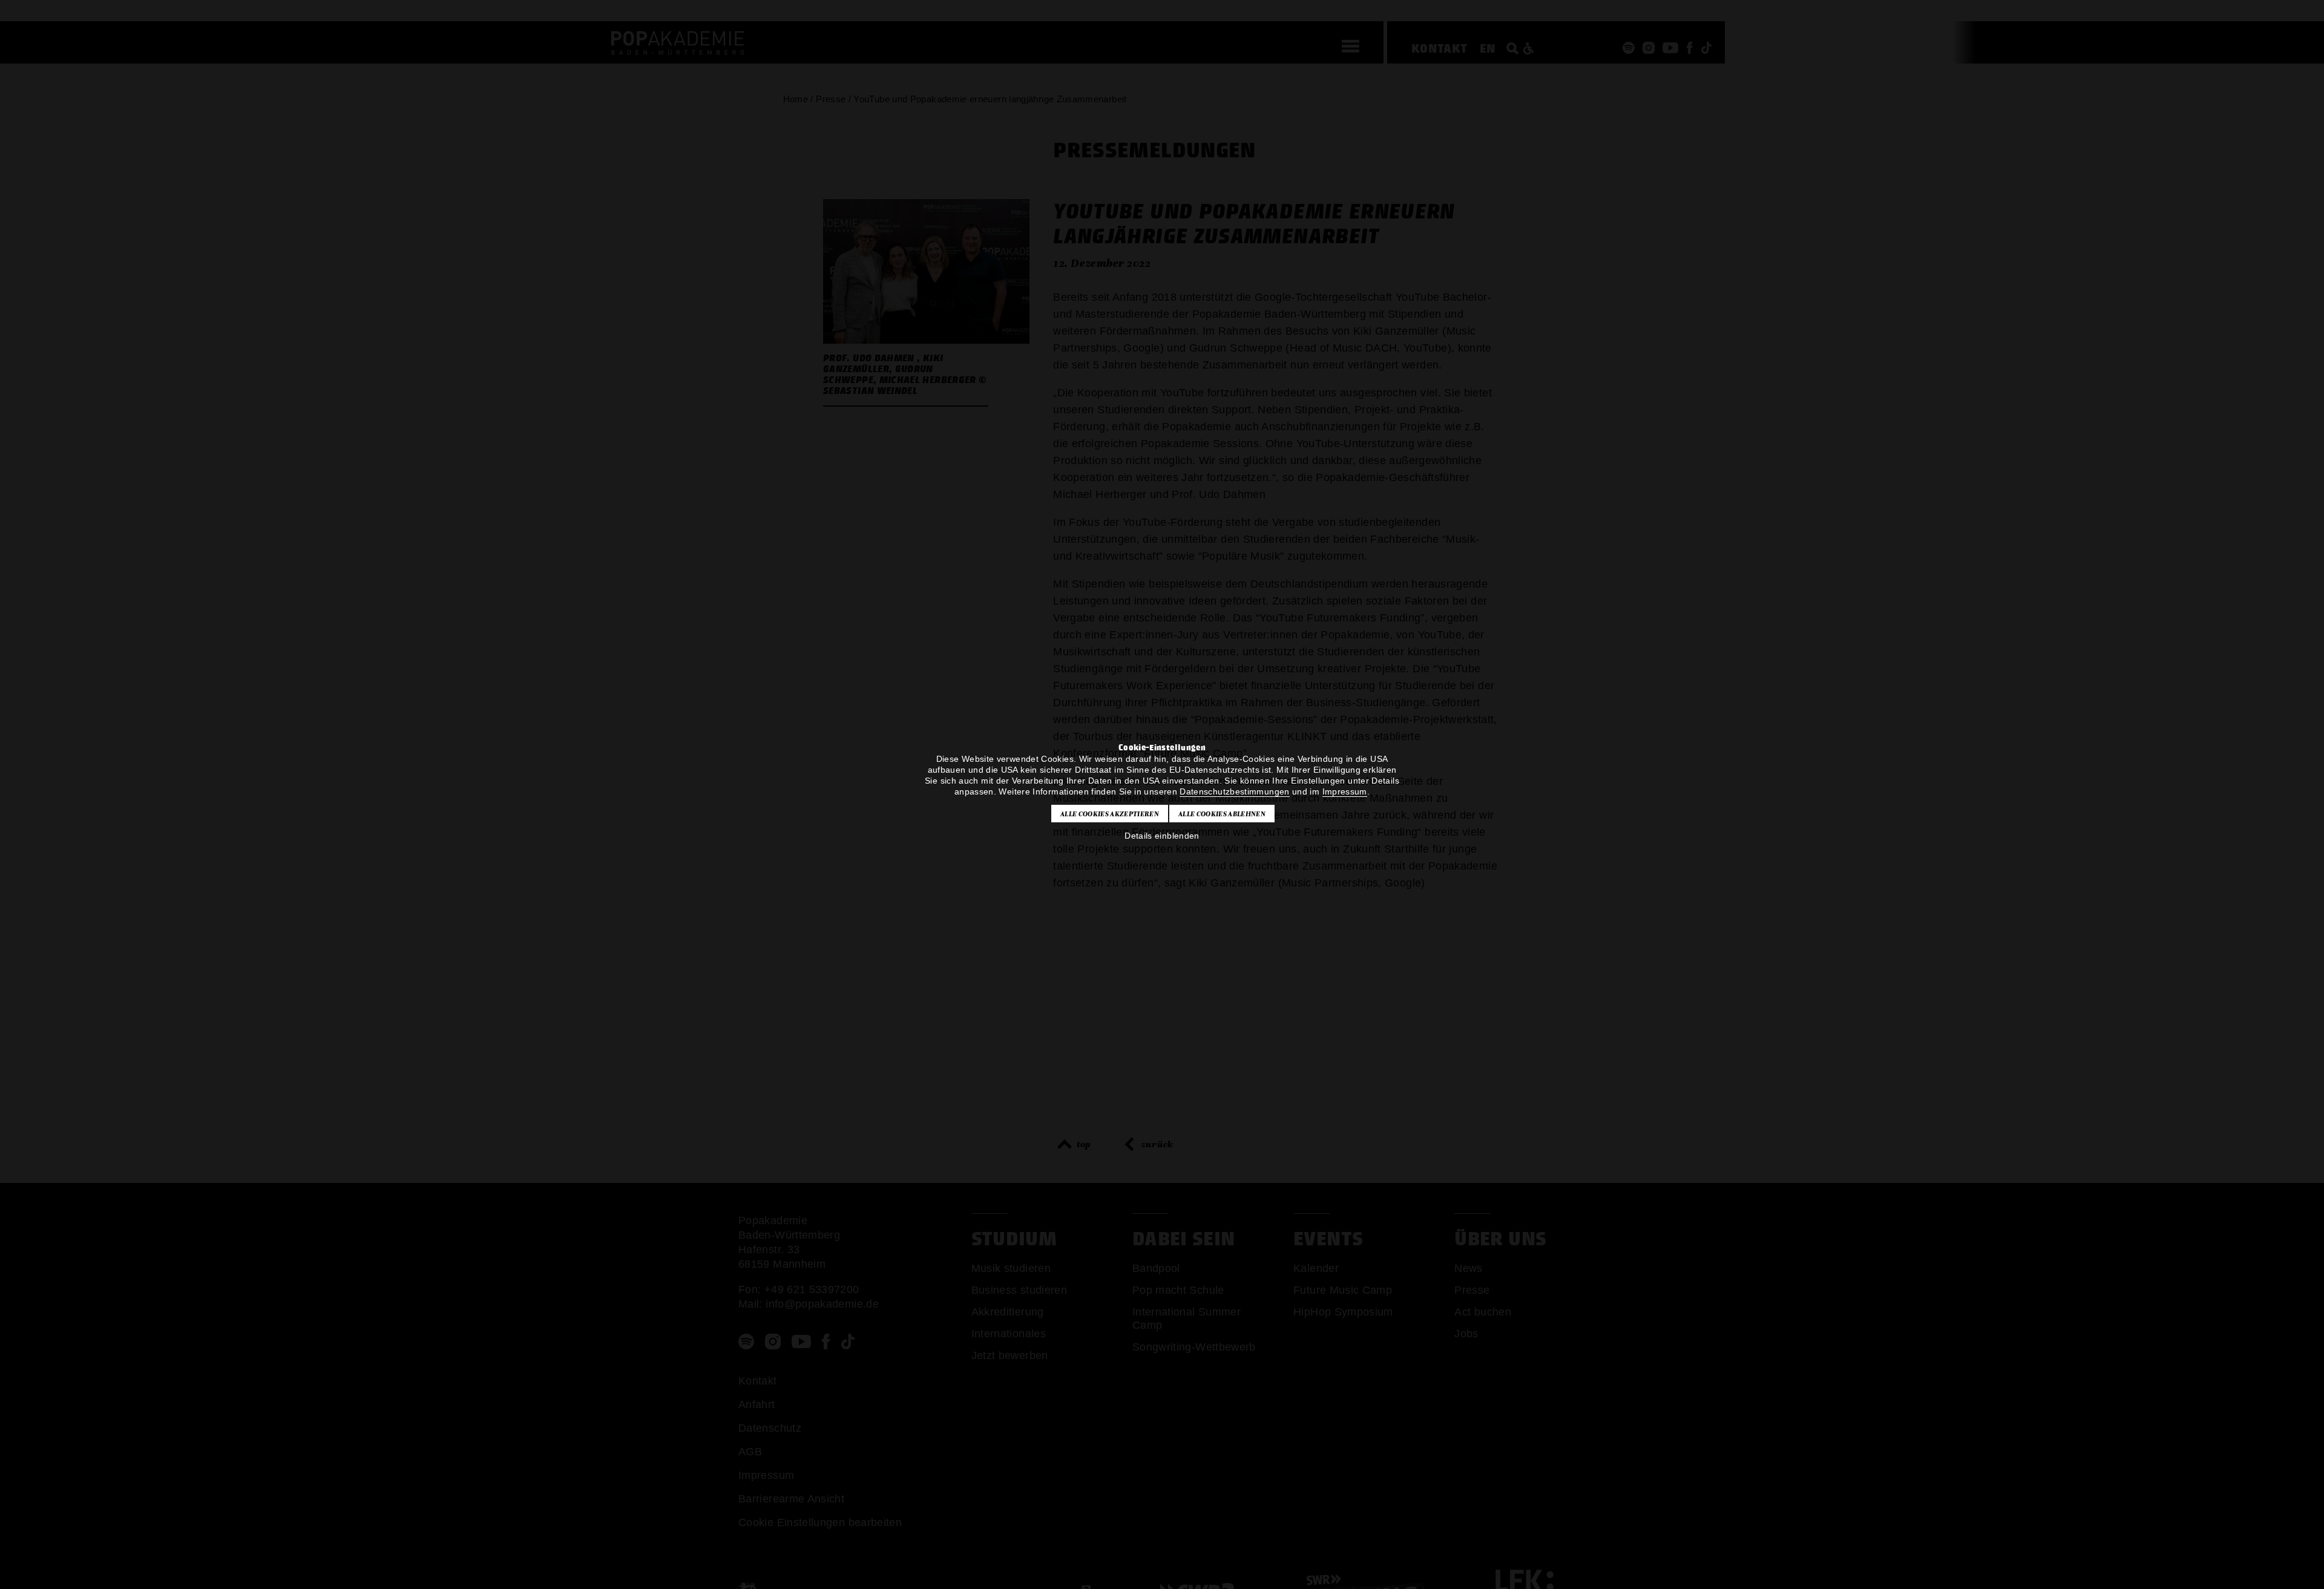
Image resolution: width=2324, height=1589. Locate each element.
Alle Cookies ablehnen (1222, 814)
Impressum (1345, 791)
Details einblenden (1162, 836)
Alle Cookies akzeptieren (1110, 814)
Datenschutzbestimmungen (1234, 791)
